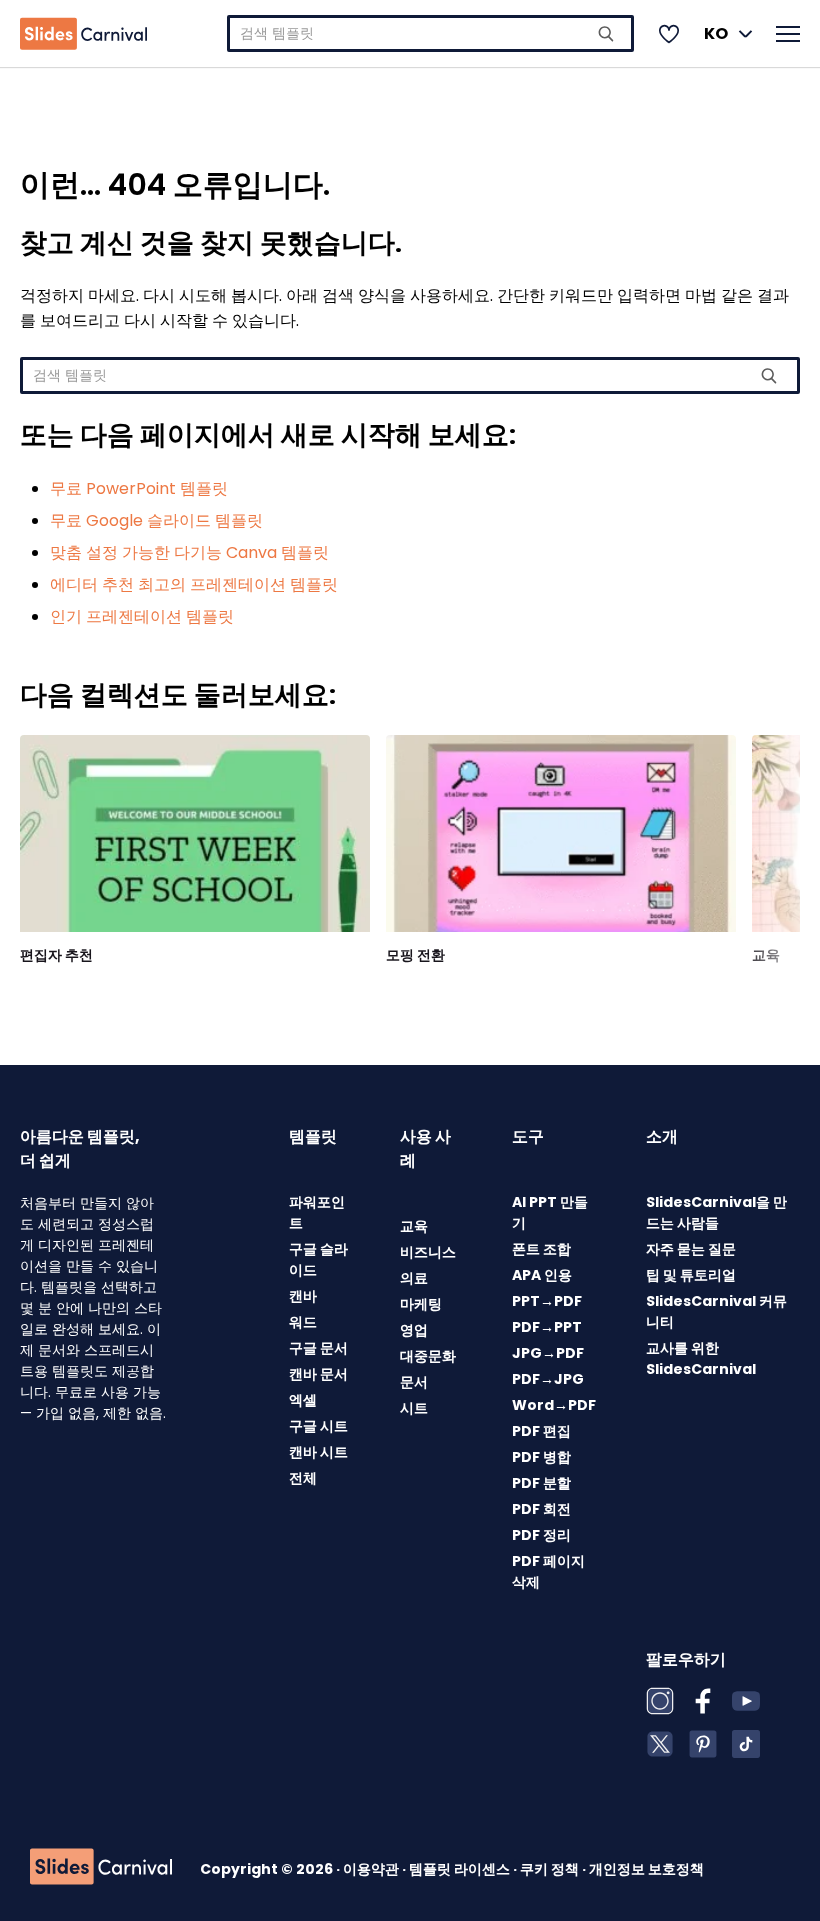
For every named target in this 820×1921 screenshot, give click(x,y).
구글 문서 (318, 1348)
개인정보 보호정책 (646, 1869)
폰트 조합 (541, 1249)
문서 (414, 1382)
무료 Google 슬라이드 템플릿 (156, 520)
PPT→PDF (547, 1301)
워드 (303, 1322)
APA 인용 (542, 1275)
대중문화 (428, 1356)
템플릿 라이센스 (461, 1869)
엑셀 (303, 1400)
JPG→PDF (548, 1353)
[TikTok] (746, 1744)
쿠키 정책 (551, 1869)
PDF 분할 (541, 1483)
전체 (303, 1478)
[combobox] (430, 33)
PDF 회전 (541, 1509)
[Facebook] (703, 1701)
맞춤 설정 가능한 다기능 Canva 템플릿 (189, 552)
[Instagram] (660, 1701)
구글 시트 (318, 1426)
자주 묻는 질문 (691, 1249)
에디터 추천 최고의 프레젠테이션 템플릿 (194, 584)
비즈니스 (428, 1252)
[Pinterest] (703, 1744)
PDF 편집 (541, 1431)
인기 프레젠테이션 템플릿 (142, 616)
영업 (414, 1330)
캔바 (303, 1296)
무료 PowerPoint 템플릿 (139, 488)
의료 (414, 1278)
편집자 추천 (56, 955)
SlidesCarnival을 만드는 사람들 (716, 1212)
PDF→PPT (547, 1327)
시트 (414, 1408)
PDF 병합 (541, 1457)
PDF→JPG (548, 1379)
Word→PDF (554, 1405)
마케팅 (421, 1304)
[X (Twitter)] (660, 1744)
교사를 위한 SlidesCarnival (701, 1358)
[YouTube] (746, 1701)
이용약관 (372, 1869)
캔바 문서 (318, 1374)
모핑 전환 (415, 955)
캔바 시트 (318, 1452)
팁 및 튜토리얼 (691, 1275)
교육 (766, 955)
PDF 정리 (541, 1535)
